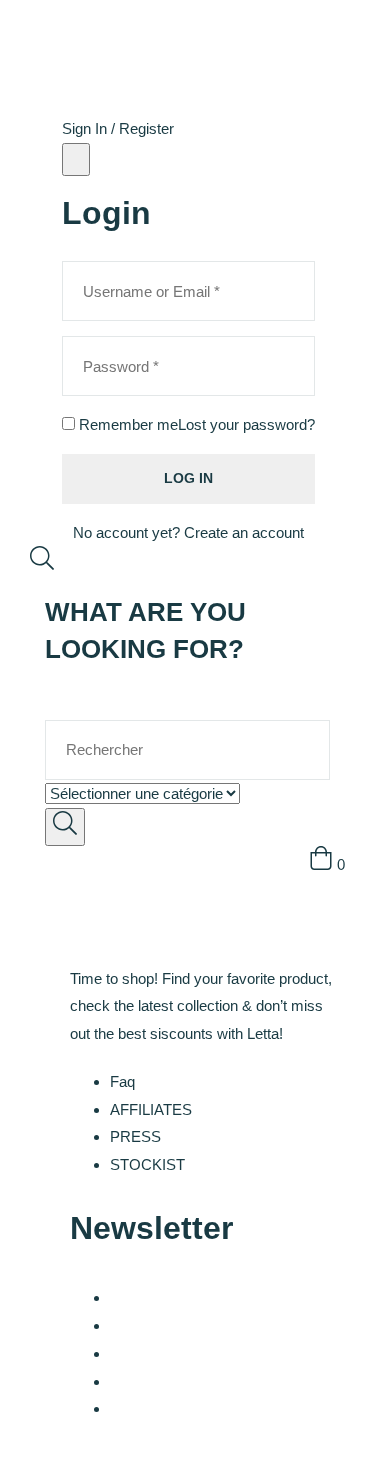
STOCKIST (147, 1164)
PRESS (135, 1136)
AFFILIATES (151, 1109)
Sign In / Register (118, 128)
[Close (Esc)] (76, 160)
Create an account (244, 532)
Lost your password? (246, 424)
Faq (122, 1081)
